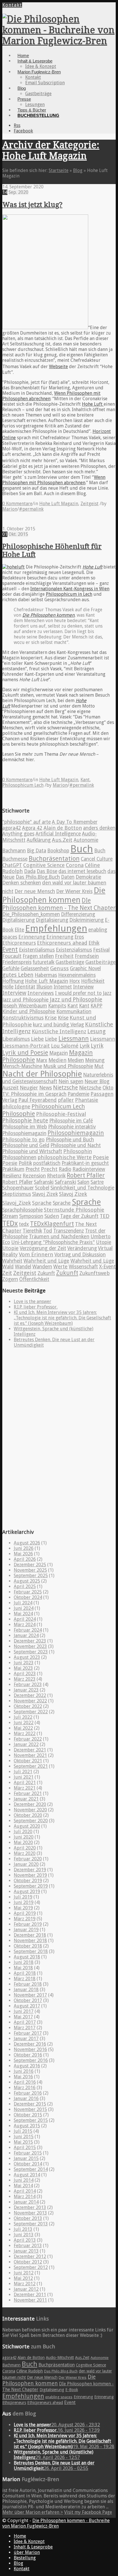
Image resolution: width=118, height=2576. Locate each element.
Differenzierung (78, 914)
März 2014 (25, 2197)
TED (105, 1216)
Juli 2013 (23, 2229)
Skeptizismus (17, 1194)
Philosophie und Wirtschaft (32, 1151)
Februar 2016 (28, 2093)
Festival (101, 950)
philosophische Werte (65, 1157)
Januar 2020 (26, 1864)
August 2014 (27, 2175)
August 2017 (27, 2006)
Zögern (10, 1279)
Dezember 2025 (30, 1565)
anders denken (99, 828)
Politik (25, 1163)
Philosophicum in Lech (69, 594)
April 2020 (25, 1848)
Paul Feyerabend (38, 1100)
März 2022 (25, 1734)
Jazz (107, 993)
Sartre (97, 1182)
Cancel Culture (97, 859)
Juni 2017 (24, 2011)
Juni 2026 (24, 1548)
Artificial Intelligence (58, 834)
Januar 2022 (26, 1744)
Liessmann (74, 1038)
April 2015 (25, 2148)
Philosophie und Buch (70, 1140)
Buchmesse (15, 859)
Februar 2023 (28, 1685)
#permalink (31, 509)
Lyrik (85, 1046)
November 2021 (30, 1755)
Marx (42, 1060)
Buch (82, 849)
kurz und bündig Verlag (58, 1025)
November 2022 (30, 1701)
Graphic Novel (85, 968)
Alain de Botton (63, 828)
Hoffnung (13, 981)
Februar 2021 (28, 1793)
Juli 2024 (23, 1603)
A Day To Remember (75, 822)
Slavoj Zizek (45, 1194)
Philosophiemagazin (24, 1133)
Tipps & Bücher (32, 110)
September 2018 (31, 1951)
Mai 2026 (23, 1554)
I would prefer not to (78, 993)
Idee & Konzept (41, 66)
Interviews (41, 993)
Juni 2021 (24, 1777)
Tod (48, 1231)
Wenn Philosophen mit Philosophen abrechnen (54, 480)
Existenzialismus (74, 950)
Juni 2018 (24, 1962)
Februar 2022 (28, 1739)
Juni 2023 (24, 1663)
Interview (83, 987)
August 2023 (27, 1657)
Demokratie (88, 877)
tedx (24, 1224)
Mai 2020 (23, 1842)
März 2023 (25, 1679)
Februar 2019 (28, 1924)
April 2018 (25, 1973)
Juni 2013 (24, 2235)
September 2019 (31, 1886)
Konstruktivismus (23, 1018)
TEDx (10, 1223)
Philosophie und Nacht (76, 1145)
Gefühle (11, 968)
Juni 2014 (24, 2180)
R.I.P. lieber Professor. (36, 1307)
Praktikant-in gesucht (85, 1163)
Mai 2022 (23, 1728)
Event (10, 949)
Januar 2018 (26, 1990)
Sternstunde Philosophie (74, 1210)
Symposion (31, 1216)
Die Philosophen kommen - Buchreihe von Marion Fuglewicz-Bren (56, 2523)
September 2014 (31, 2169)
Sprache (42, 1203)
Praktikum (13, 1169)
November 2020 (30, 1810)
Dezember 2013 (30, 2207)
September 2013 (31, 2224)
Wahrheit (12, 1261)
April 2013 (25, 2240)
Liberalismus (16, 1039)
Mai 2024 (23, 1614)
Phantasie (87, 1100)
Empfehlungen (56, 928)
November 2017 (30, 1995)
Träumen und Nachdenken (59, 1237)
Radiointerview (89, 1169)
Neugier (29, 1088)
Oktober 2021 (28, 1761)
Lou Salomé (65, 1046)
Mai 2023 (23, 1668)
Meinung (95, 1060)
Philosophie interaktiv (72, 1127)
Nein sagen (71, 1081)
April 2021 (25, 1783)
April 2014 (25, 2191)
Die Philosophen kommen (48, 615)
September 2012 (31, 2267)
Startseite (59, 170)
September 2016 (31, 2060)
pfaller (66, 1100)
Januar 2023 (26, 1690)
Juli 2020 (23, 1832)
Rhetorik (56, 1176)
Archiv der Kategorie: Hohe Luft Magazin (51, 151)
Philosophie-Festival (61, 1114)
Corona (75, 865)
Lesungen (35, 105)
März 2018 (25, 1979)
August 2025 (27, 1581)
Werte (60, 1267)
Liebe (37, 1039)
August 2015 (27, 2126)
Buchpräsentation (54, 858)
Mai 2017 (23, 2017)
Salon (83, 1182)
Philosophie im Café (71, 1121)
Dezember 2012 (30, 2256)
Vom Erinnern (36, 1254)
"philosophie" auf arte (26, 822)
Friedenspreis (17, 962)
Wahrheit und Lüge (46, 1261)
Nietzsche (65, 1088)
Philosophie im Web (25, 1127)
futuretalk (44, 962)
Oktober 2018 (28, 1946)
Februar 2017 (28, 2033)
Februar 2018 (28, 1984)
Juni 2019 (24, 1902)
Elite (19, 930)
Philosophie (19, 1114)
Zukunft (46, 1273)
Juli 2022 (23, 1717)
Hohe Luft (93, 404)
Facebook (23, 131)
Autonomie (86, 840)
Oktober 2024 (28, 1597)
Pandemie (78, 1094)
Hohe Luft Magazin (59, 504)
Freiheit (64, 956)
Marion (10, 509)
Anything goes (18, 834)
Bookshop (58, 851)
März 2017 (25, 2028)
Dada (30, 871)
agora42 (12, 828)
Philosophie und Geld (26, 1145)
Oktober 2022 (28, 1706)
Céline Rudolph (30, 2371)
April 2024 (25, 1619)
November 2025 (30, 1570)
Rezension (34, 1176)
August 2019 (27, 1892)
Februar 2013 (28, 2246)
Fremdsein (87, 956)
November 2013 (30, 2213)
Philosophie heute (25, 1121)
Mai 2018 (23, 1968)
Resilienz (12, 1176)
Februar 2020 (28, 1859)
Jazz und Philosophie (25, 1000)
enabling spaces (59, 2397)
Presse (24, 99)
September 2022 (31, 1712)
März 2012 (25, 2284)
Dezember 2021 (30, 1750)
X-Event (107, 1267)
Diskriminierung (86, 920)
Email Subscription (45, 83)
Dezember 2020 (30, 1804)
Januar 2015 (26, 2158)
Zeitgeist (90, 504)
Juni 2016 (24, 2071)
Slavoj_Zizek (17, 1203)
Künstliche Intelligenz (59, 1031)
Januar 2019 (26, 1930)
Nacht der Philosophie (42, 1074)
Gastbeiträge (38, 94)
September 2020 (31, 1821)
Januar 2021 (26, 1799)
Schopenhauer (18, 1188)
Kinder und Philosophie (29, 1011)
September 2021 (31, 1766)
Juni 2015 (24, 2137)
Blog (22, 88)
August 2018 (27, 1957)
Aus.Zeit (62, 840)
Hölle (8, 987)
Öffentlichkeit (34, 1279)
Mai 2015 (23, 2142)
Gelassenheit (35, 968)
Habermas (46, 975)
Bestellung (25, 2558)
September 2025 (31, 1576)
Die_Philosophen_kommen (31, 914)
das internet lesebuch (82, 871)
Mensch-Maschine (22, 1066)
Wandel (23, 1267)
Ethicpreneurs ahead (62, 943)
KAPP (96, 1006)
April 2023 (25, 1674)
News (46, 1088)
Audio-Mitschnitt (60, 2358)
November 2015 (30, 2109)
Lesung (97, 1031)
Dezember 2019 (30, 1870)
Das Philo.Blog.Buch (38, 877)
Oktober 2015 (28, 2115)
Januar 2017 (26, 2039)
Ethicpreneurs (19, 943)
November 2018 (30, 1941)
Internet (63, 987)
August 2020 (27, 1826)
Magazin (59, 1053)
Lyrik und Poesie (25, 1053)
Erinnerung (32, 937)
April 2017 (25, 2022)
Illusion (44, 987)
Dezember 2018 (30, 1935)
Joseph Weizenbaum (25, 1006)
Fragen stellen (38, 956)
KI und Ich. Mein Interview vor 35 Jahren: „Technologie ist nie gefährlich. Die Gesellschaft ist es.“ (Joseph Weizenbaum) (62, 1318)
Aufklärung (39, 840)
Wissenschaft (83, 1267)
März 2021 (25, 1788)
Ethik (94, 943)
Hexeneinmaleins (77, 975)
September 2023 (31, 1652)
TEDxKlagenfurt (52, 1224)
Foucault (12, 956)
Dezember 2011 (30, 2295)
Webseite (58, 367)
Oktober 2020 (28, 1815)
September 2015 (31, 2120)
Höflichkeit (93, 981)
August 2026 (27, 1543)
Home (23, 55)
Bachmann (14, 851)
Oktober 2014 (28, 2164)
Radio (65, 1169)
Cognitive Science (44, 865)
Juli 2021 (23, 1772)
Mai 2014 (23, 2186)
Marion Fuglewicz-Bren (39, 72)
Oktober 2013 (28, 2218)
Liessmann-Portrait (26, 1046)
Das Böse (47, 871)
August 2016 (27, 2066)
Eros (79, 937)
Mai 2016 (23, 2077)
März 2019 (25, 1919)
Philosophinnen (19, 1157)
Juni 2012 (24, 2273)
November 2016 (30, 2049)
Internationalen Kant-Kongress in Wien (70, 589)
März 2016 (25, 2088)
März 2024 (25, 1625)
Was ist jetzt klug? (32, 205)
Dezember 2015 (30, 2104)
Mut (99, 1066)
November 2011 (30, 2300)
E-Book (72, 2390)
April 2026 (25, 1559)
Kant (85, 780)
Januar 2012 (26, 2289)
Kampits (57, 1006)
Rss (17, 125)
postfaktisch (47, 1163)
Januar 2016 (26, 2099)
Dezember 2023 (30, 1641)
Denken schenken (22, 883)
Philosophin (78, 1151)
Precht (33, 1169)
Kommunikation (74, 1011)
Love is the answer (33, 1301)
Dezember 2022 (30, 1695)
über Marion (27, 2552)
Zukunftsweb (95, 1273)
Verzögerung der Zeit (43, 1248)
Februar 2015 (28, 2153)
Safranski (44, 1182)
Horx (75, 981)
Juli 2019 (23, 1897)
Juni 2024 (24, 1608)
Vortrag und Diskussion (80, 1255)
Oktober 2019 (28, 1881)
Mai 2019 (23, 1908)
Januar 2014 (26, 2202)
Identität (25, 987)
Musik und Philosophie (68, 1066)
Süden (52, 1216)
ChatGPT (12, 865)
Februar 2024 (28, 1630)
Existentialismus (37, 950)
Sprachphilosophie (22, 1210)
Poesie (101, 1157)
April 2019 (25, 1913)
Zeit (7, 1273)
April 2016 (25, 2082)
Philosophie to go (23, 1139)
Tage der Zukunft (79, 1216)
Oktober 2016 (28, 2055)
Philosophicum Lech (23, 785)
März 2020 (25, 1853)
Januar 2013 (26, 2251)
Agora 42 (32, 828)
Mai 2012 (23, 2278)
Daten (68, 877)
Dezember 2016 (30, 2044)
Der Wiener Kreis (74, 891)
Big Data (37, 851)
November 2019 (30, 1875)
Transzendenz (69, 1231)
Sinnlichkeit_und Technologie (82, 1188)
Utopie (104, 1242)
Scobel (42, 1188)
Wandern (42, 1267)
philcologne (16, 1107)
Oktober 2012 (28, 2262)
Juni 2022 (24, 1723)
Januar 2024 (26, 1635)
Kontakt (12, 5)
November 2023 (30, 1646)
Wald (8, 1267)
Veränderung (82, 1248)
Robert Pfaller (86, 1175)
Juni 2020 (24, 1837)
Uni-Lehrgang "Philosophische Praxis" (53, 1242)
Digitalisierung (18, 920)
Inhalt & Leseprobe (35, 61)
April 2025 (25, 1586)
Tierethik (32, 1231)
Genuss (59, 968)
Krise (51, 1018)
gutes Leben (18, 975)
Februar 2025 (28, 1592)
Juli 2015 (23, 2131)
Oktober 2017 (28, 2000)
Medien (57, 1060)
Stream (10, 1216)
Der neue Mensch (35, 891)
